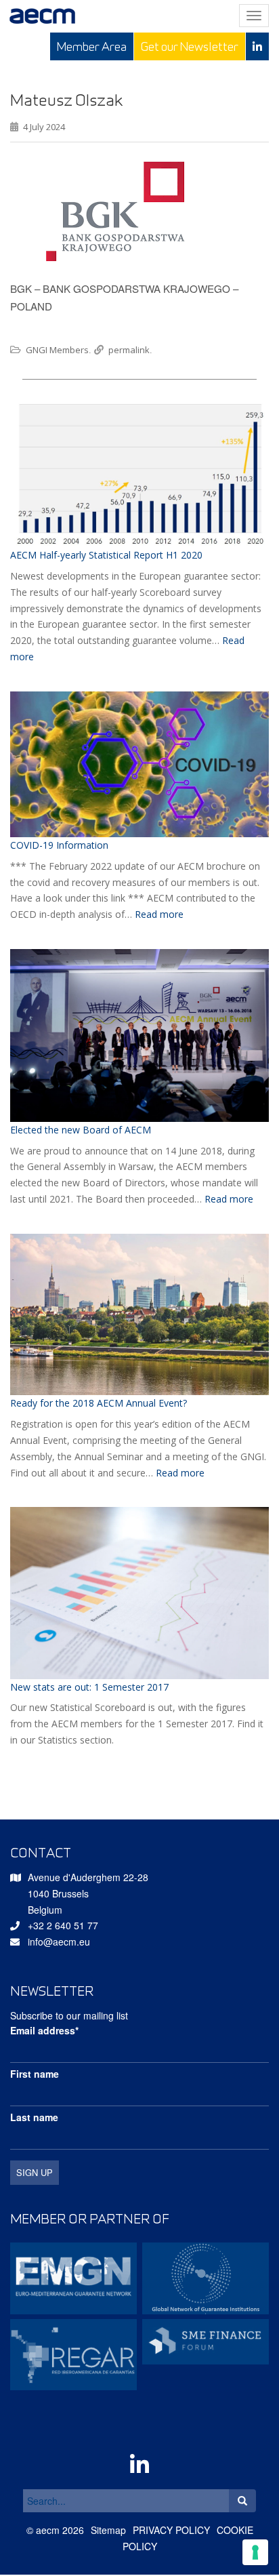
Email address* (44, 2030)
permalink (129, 350)
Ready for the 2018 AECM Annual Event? (99, 1403)
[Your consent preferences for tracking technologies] (255, 2552)
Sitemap (108, 2530)
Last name (34, 2117)
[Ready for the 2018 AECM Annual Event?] (139, 1315)
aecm (48, 2530)
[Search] (242, 2501)
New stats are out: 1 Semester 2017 (89, 1687)
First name (35, 2074)
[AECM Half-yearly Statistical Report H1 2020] (139, 474)
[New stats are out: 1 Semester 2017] (139, 1593)
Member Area (92, 46)
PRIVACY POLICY (171, 2530)
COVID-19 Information (59, 845)
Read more (159, 914)
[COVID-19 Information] (139, 764)
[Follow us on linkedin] (257, 46)
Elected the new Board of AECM (81, 1130)
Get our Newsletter (190, 46)
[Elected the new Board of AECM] (139, 1035)
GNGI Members (57, 350)
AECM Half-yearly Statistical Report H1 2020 (106, 555)
